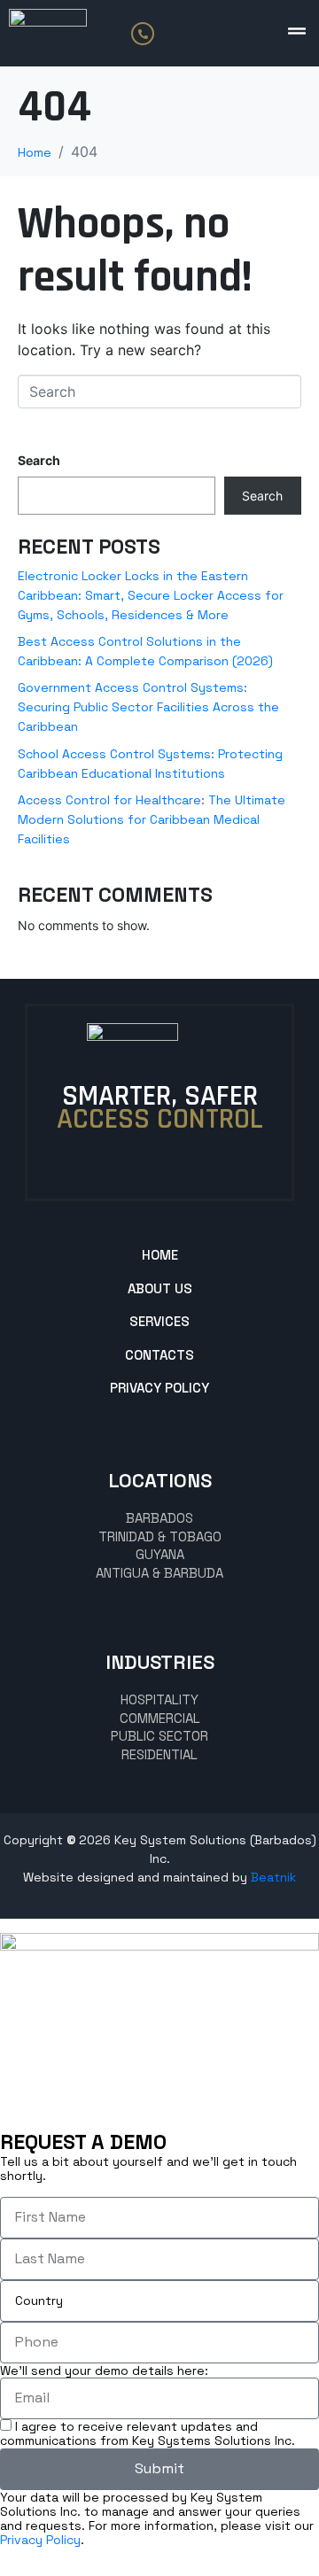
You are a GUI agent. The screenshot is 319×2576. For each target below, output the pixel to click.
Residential (159, 1754)
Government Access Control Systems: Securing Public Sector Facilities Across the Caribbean (148, 707)
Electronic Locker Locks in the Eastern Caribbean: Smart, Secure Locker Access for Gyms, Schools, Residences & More (151, 595)
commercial (160, 1718)
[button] (297, 31)
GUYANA (160, 1554)
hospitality (159, 1699)
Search (39, 460)
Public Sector (159, 1736)
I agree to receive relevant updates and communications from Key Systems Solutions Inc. (148, 2433)
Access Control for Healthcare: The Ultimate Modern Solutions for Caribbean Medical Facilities (152, 819)
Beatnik (273, 1877)
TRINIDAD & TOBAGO (160, 1536)
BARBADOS (159, 1518)
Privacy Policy (40, 2540)
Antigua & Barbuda (159, 1573)
